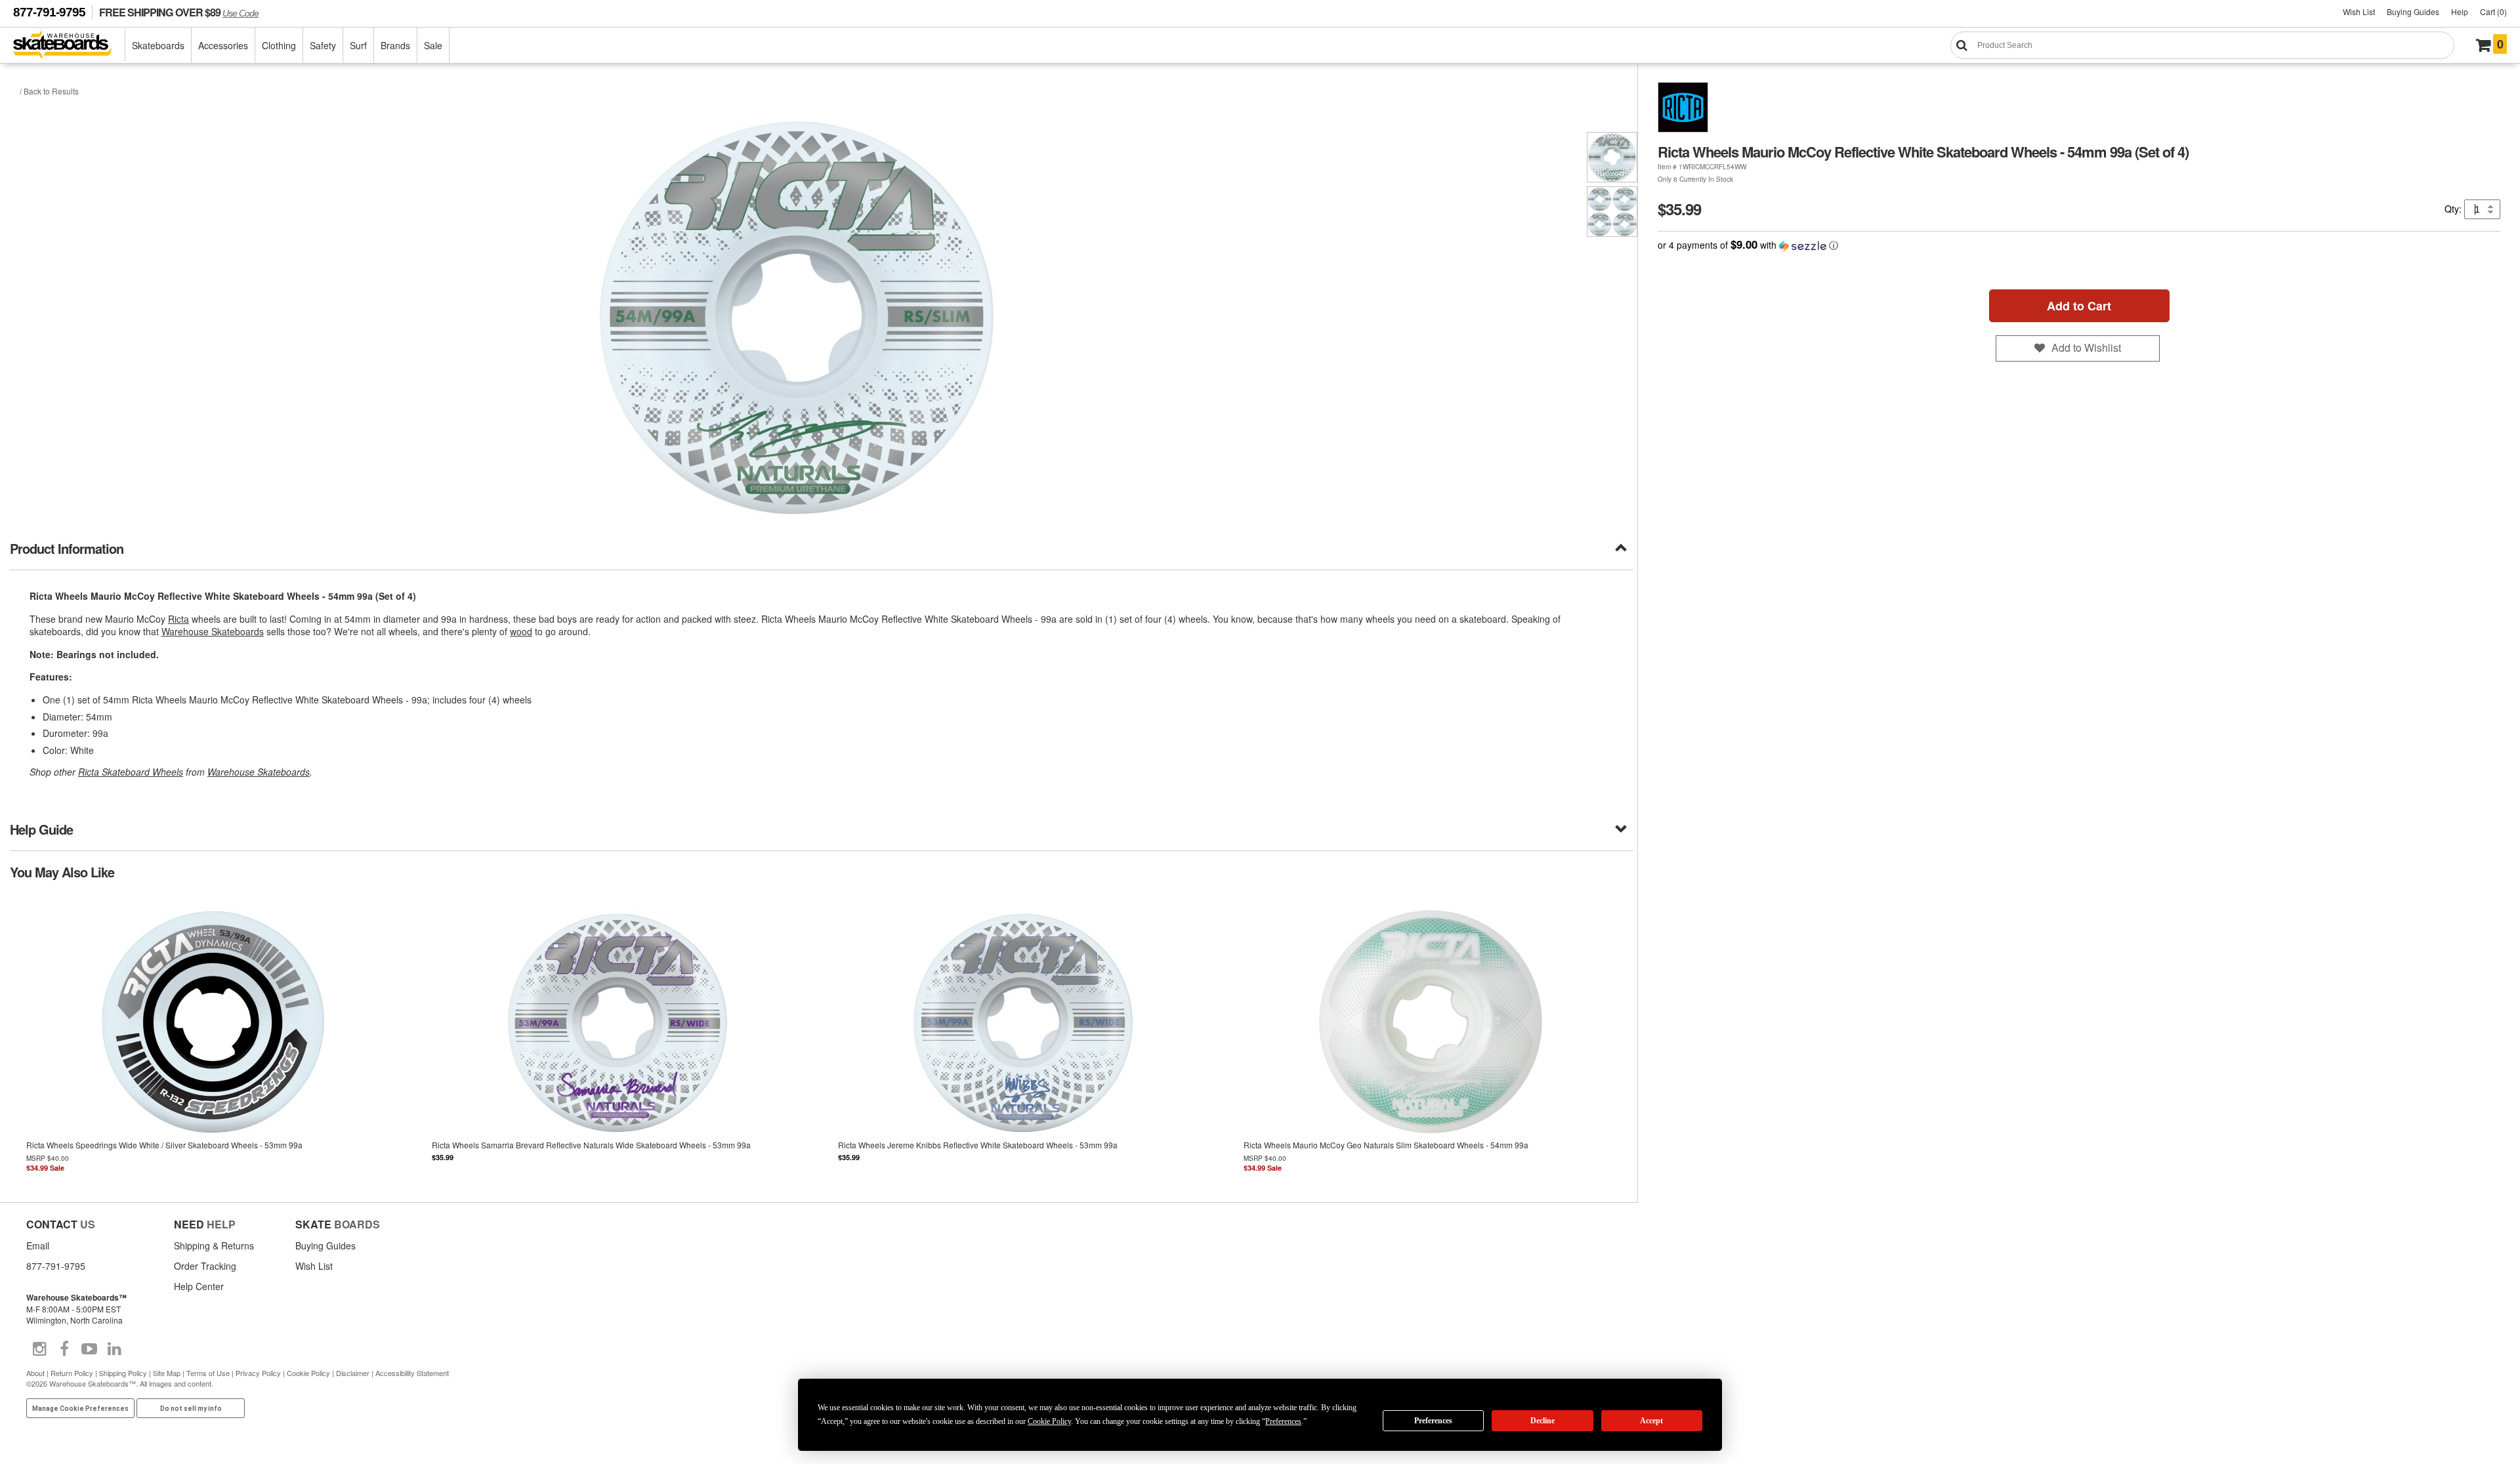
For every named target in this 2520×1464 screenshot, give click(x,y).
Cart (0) (2493, 11)
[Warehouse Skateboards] (69, 46)
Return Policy (72, 1373)
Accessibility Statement (412, 1373)
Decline (1543, 1421)
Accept (1651, 1421)
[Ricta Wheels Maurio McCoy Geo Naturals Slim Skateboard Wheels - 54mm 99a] (1431, 1040)
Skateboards (158, 45)
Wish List (2359, 11)
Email (38, 1245)
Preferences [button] (1283, 1421)
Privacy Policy (258, 1373)
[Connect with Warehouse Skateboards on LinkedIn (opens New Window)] (114, 1349)
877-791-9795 (49, 12)
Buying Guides (2413, 11)
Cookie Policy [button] (1049, 1421)
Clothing (279, 45)
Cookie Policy (308, 1373)
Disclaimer (353, 1373)
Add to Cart (2079, 306)
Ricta (178, 619)
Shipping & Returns (214, 1245)
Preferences (1433, 1421)
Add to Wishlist (2086, 347)
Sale (433, 45)
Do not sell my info (191, 1409)
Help (2460, 11)
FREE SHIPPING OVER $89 (179, 12)
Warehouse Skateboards (213, 631)
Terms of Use (208, 1373)
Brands (395, 45)
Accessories (223, 45)
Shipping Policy (123, 1373)
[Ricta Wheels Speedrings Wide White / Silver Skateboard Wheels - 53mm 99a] (213, 1040)
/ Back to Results (49, 91)
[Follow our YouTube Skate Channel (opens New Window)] (89, 1349)
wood (521, 631)
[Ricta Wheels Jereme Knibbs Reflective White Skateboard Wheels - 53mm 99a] (1025, 1040)
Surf (358, 45)
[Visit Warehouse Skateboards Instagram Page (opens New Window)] (39, 1349)
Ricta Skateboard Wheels (131, 772)
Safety (323, 45)
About (35, 1373)
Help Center (199, 1286)
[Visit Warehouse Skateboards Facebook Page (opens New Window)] (64, 1349)
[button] (2079, 245)
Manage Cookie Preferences (80, 1409)
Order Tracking (205, 1266)
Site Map (167, 1373)
